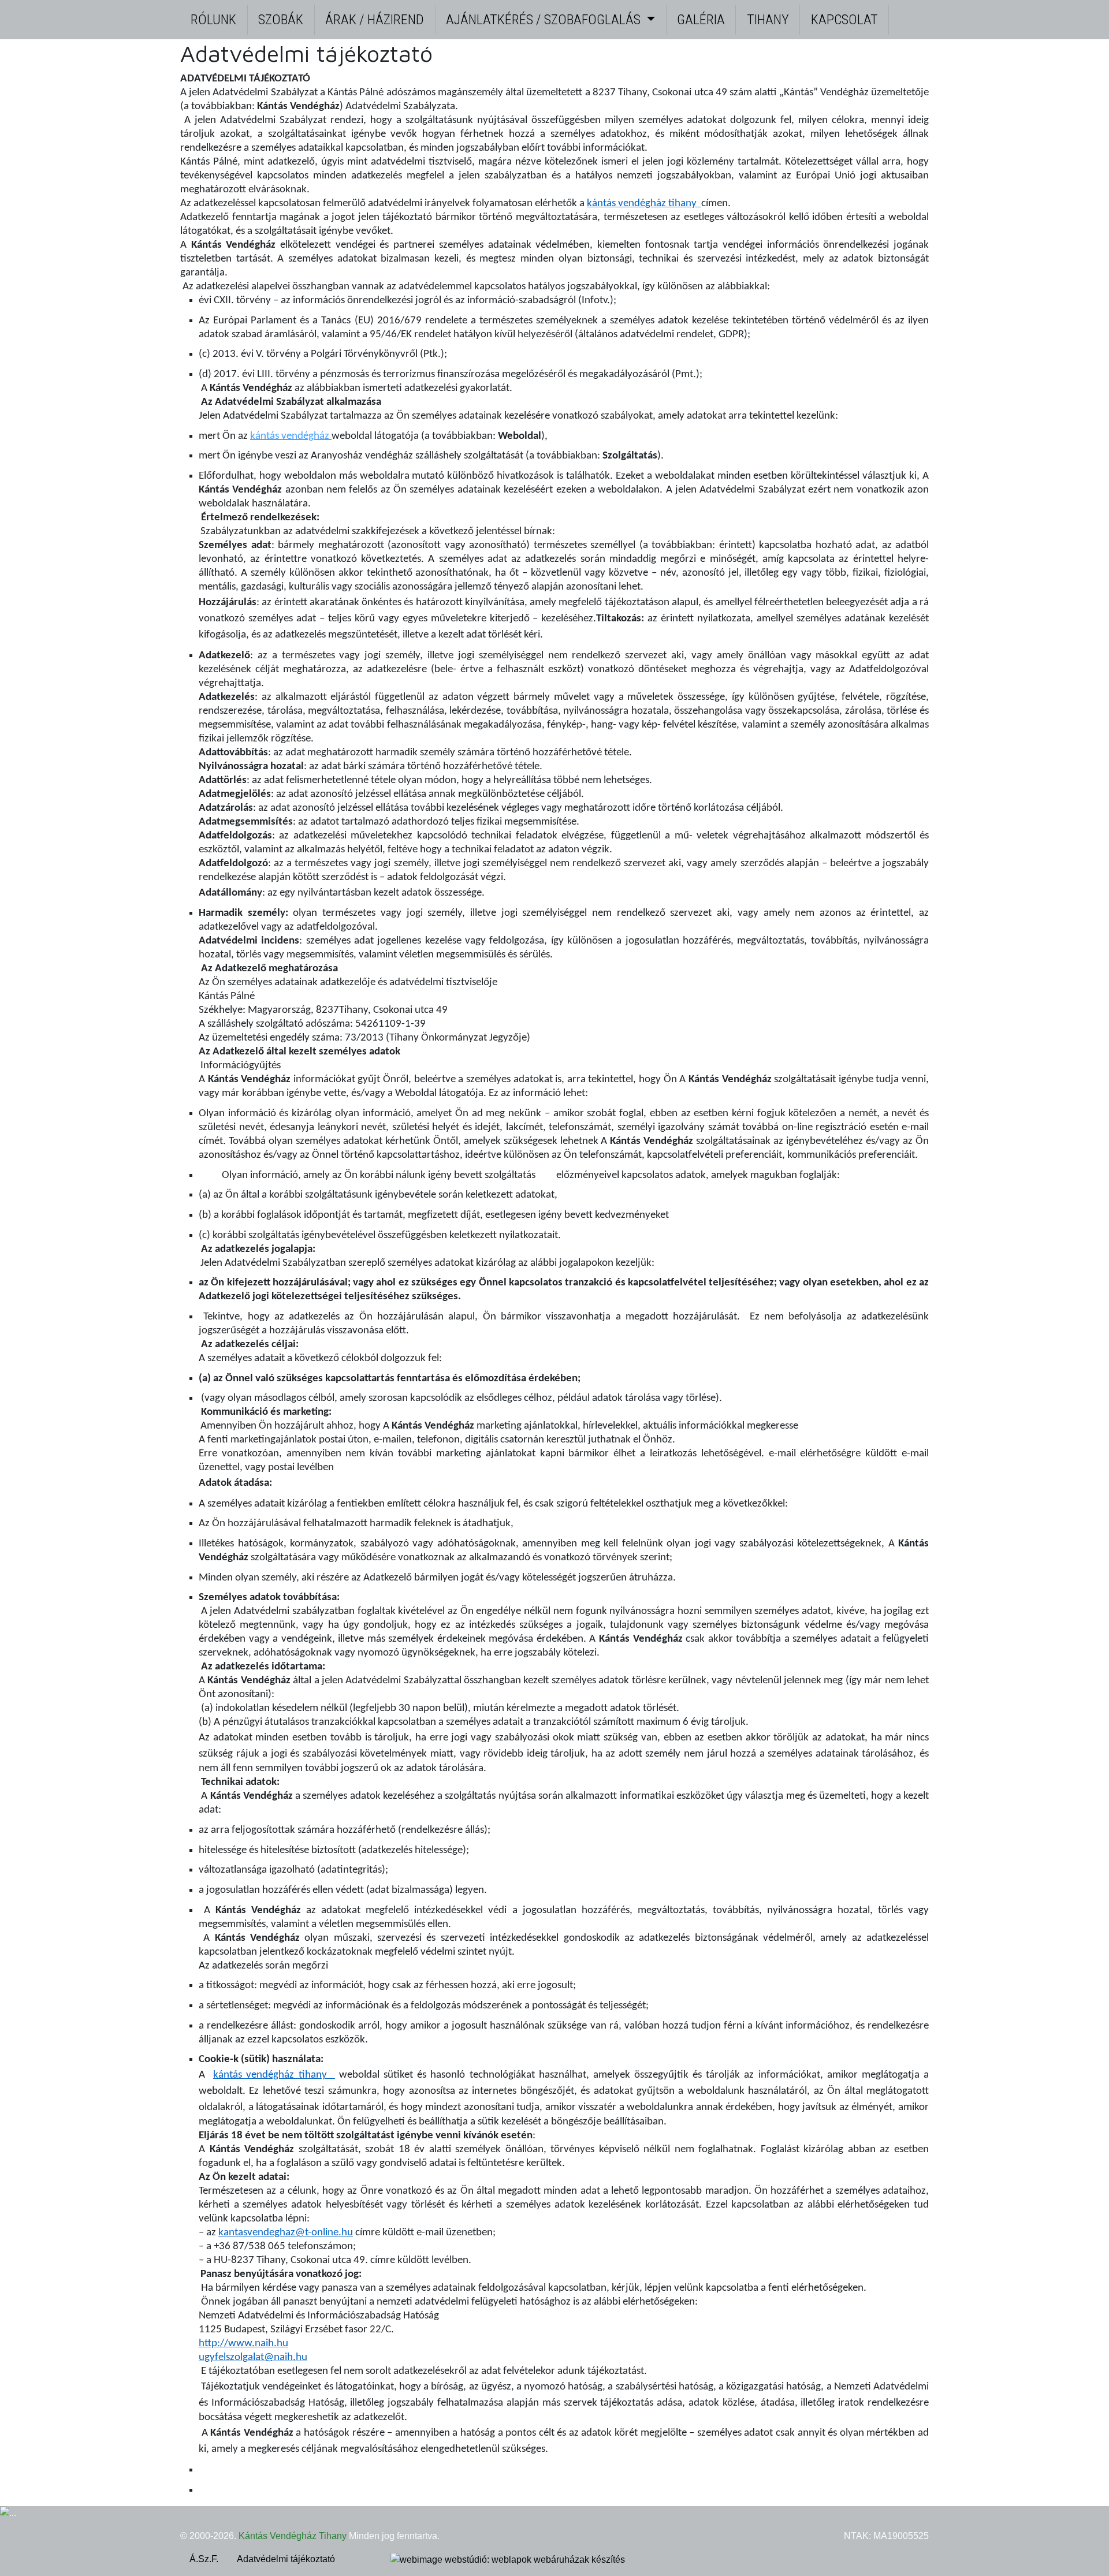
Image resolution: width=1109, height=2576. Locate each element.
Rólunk (213, 20)
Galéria (701, 20)
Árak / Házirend (375, 20)
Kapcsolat (844, 20)
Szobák (281, 20)
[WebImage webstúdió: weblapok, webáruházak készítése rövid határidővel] (508, 2560)
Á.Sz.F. (204, 2559)
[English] (909, 9)
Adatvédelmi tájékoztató (286, 2559)
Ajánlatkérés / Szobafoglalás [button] (545, 20)
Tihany (768, 20)
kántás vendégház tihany (644, 204)
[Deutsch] (922, 9)
